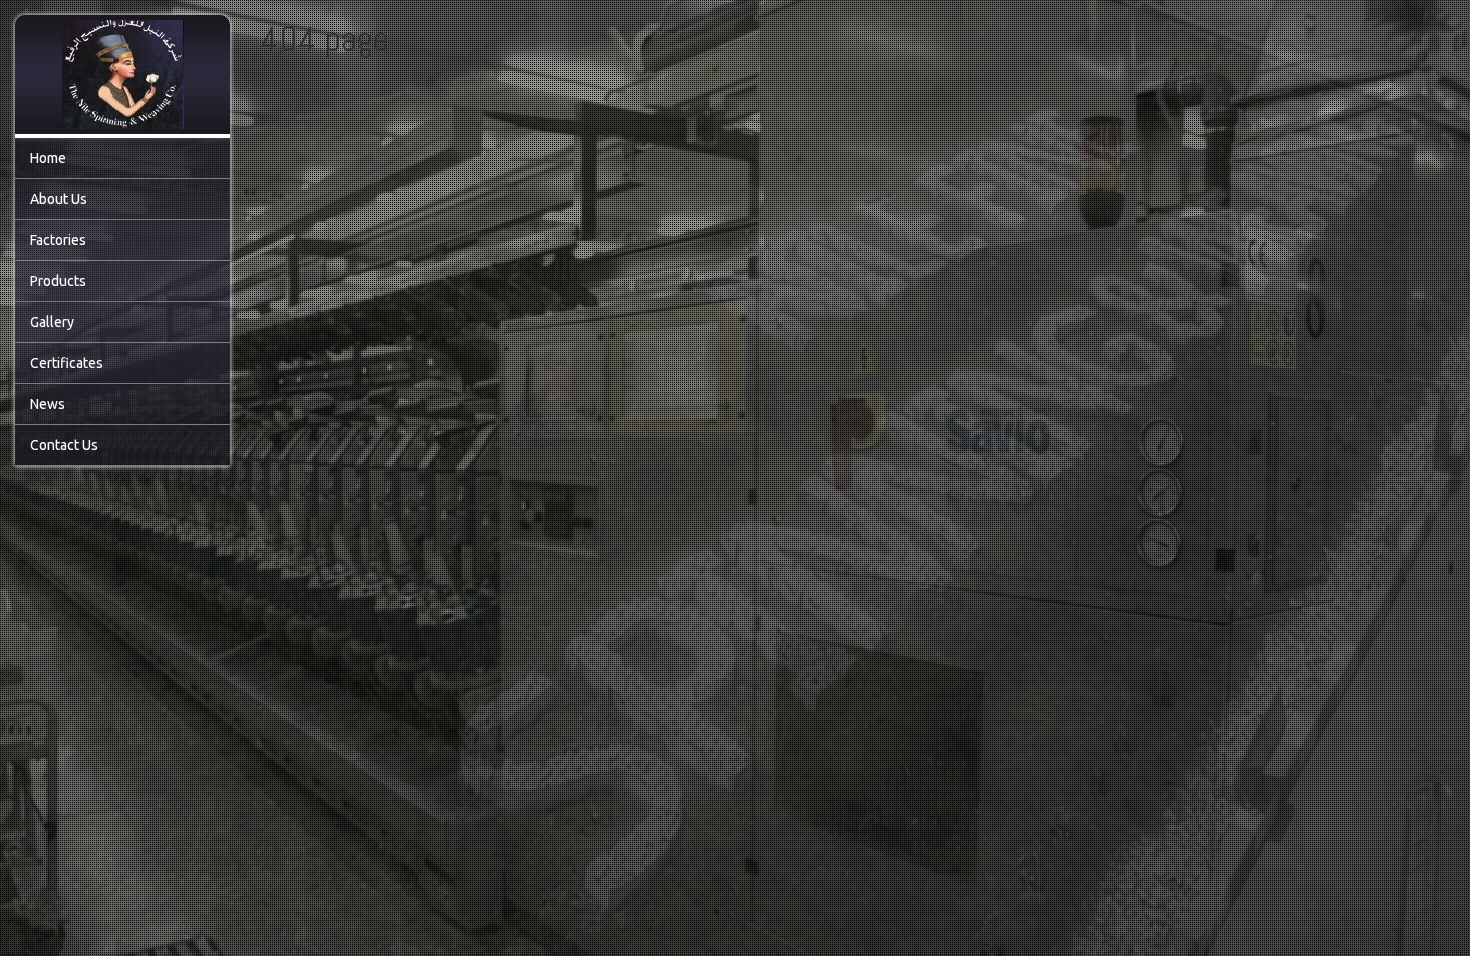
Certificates (66, 363)
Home (48, 158)
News (47, 404)
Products (58, 281)
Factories (58, 240)
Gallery (52, 322)
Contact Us (64, 445)
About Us (58, 199)
